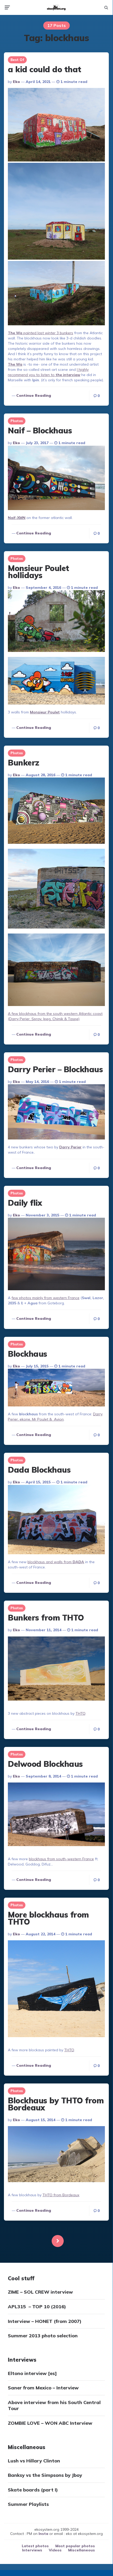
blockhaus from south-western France (61, 1859)
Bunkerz (24, 763)
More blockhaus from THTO (48, 1918)
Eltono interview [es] (32, 2373)
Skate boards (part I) (33, 2490)
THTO (80, 1713)
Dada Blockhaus (39, 1470)
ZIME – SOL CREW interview (40, 2292)
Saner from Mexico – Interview (43, 2388)
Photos (17, 421)
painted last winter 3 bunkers (41, 333)
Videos (55, 2550)
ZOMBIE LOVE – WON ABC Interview (50, 2423)
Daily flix (25, 1203)
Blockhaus (28, 1354)
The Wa (15, 364)
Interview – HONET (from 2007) (45, 2321)
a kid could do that (45, 69)
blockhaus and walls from (56, 1562)
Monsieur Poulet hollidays (39, 572)
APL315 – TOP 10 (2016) (37, 2307)
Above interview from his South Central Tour (54, 2405)
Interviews (32, 2550)
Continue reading (34, 395)
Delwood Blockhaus (45, 1764)
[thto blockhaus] (56, 2155)
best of (17, 60)
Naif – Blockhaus (40, 431)
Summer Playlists (28, 2504)
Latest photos (35, 2546)
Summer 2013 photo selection (43, 2336)
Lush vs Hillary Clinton (34, 2461)
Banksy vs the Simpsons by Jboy (45, 2475)
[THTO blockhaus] (56, 1669)
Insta (43, 2534)
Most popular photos (75, 2546)
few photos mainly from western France (45, 1298)
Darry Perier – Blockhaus (55, 1069)
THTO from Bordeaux (61, 2195)
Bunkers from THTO (46, 1618)
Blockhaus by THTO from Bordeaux (56, 2104)
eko (16, 82)
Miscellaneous (82, 2550)
